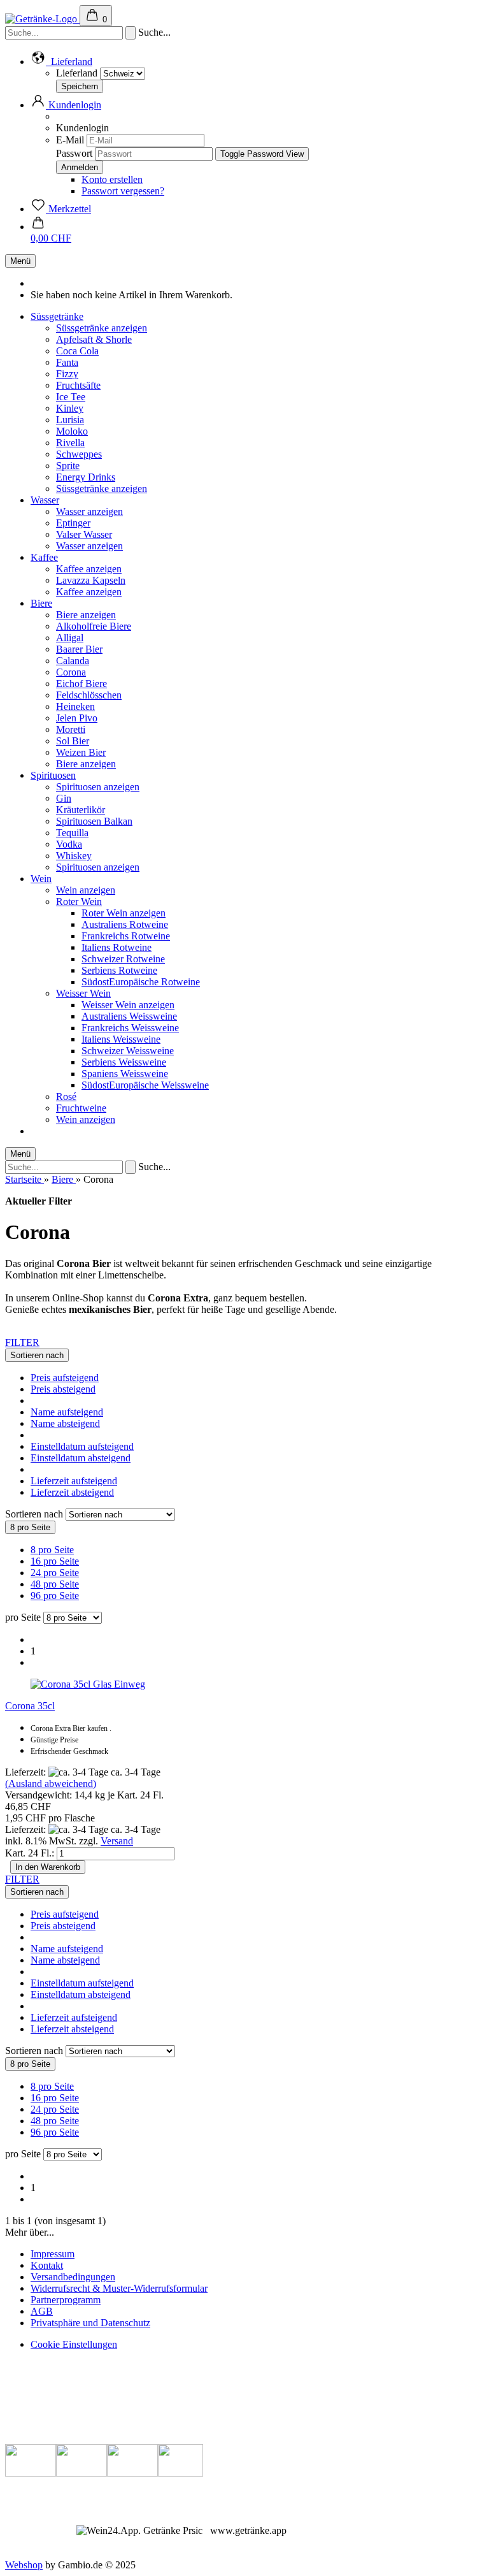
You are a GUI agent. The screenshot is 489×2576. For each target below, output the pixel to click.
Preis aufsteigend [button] (65, 1378)
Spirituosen (53, 775)
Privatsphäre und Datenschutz (90, 2323)
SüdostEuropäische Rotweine (141, 982)
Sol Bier (73, 741)
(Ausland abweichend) (51, 1784)
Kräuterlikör (81, 810)
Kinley (70, 408)
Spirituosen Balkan (94, 821)
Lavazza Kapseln (91, 580)
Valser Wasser (84, 534)
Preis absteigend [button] (63, 1389)
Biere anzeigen (86, 615)
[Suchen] (131, 33)
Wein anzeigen (86, 890)
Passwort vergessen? (123, 191)
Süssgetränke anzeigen (102, 328)
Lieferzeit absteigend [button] (72, 1492)
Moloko (72, 431)
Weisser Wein (83, 993)
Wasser (45, 500)
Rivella (70, 443)
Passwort (74, 153)
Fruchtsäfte (78, 385)
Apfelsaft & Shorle (94, 339)
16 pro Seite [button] (55, 1561)
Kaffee (44, 557)
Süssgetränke (57, 316)
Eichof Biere (81, 684)
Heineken (75, 706)
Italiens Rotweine (117, 947)
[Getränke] (42, 19)
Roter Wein (79, 901)
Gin (64, 798)
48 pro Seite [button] (55, 1584)
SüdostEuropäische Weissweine (145, 1085)
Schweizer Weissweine (128, 1051)
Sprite (68, 466)
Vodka (69, 844)
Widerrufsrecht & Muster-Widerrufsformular (119, 2288)
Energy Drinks (86, 477)
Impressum (53, 2254)
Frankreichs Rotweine (126, 936)
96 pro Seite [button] (55, 1596)
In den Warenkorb (48, 1867)
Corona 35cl (30, 1706)
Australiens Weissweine (129, 1016)
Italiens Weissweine (121, 1039)
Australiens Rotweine (125, 924)
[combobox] (37, 1355)
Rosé (66, 1096)
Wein (41, 879)
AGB (42, 2311)
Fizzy (67, 374)
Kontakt (47, 2265)
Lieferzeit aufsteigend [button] (74, 1481)
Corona (71, 672)
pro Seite (23, 1617)
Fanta (67, 362)
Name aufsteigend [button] (67, 1412)
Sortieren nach (35, 1514)
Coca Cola (77, 351)
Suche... (154, 32)
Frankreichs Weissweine (130, 1028)
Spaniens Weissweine (125, 1074)
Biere (41, 603)
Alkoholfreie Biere (94, 626)
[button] (61, 62)
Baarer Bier (79, 649)
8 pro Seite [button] (52, 1550)
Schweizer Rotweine (123, 959)
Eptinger (73, 523)
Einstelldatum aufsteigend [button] (82, 1446)
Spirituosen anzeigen (98, 787)
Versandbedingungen (73, 2277)
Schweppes (79, 454)
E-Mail (70, 140)
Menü (20, 261)
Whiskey (74, 856)
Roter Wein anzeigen (124, 913)
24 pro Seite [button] (55, 1573)
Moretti (71, 729)
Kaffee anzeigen (89, 569)
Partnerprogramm (66, 2300)
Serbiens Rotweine (119, 970)
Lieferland (78, 73)
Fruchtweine (81, 1108)
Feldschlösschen (89, 695)
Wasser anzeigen (89, 511)
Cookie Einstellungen (74, 2344)
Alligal (70, 638)
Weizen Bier (81, 752)
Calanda (73, 661)
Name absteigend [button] (65, 1423)
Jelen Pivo (77, 718)
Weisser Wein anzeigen (128, 1005)
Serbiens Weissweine (124, 1062)
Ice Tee (71, 397)
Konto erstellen (112, 179)
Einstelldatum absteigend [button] (81, 1458)
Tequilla (72, 833)
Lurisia (70, 420)
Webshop (24, 2565)
